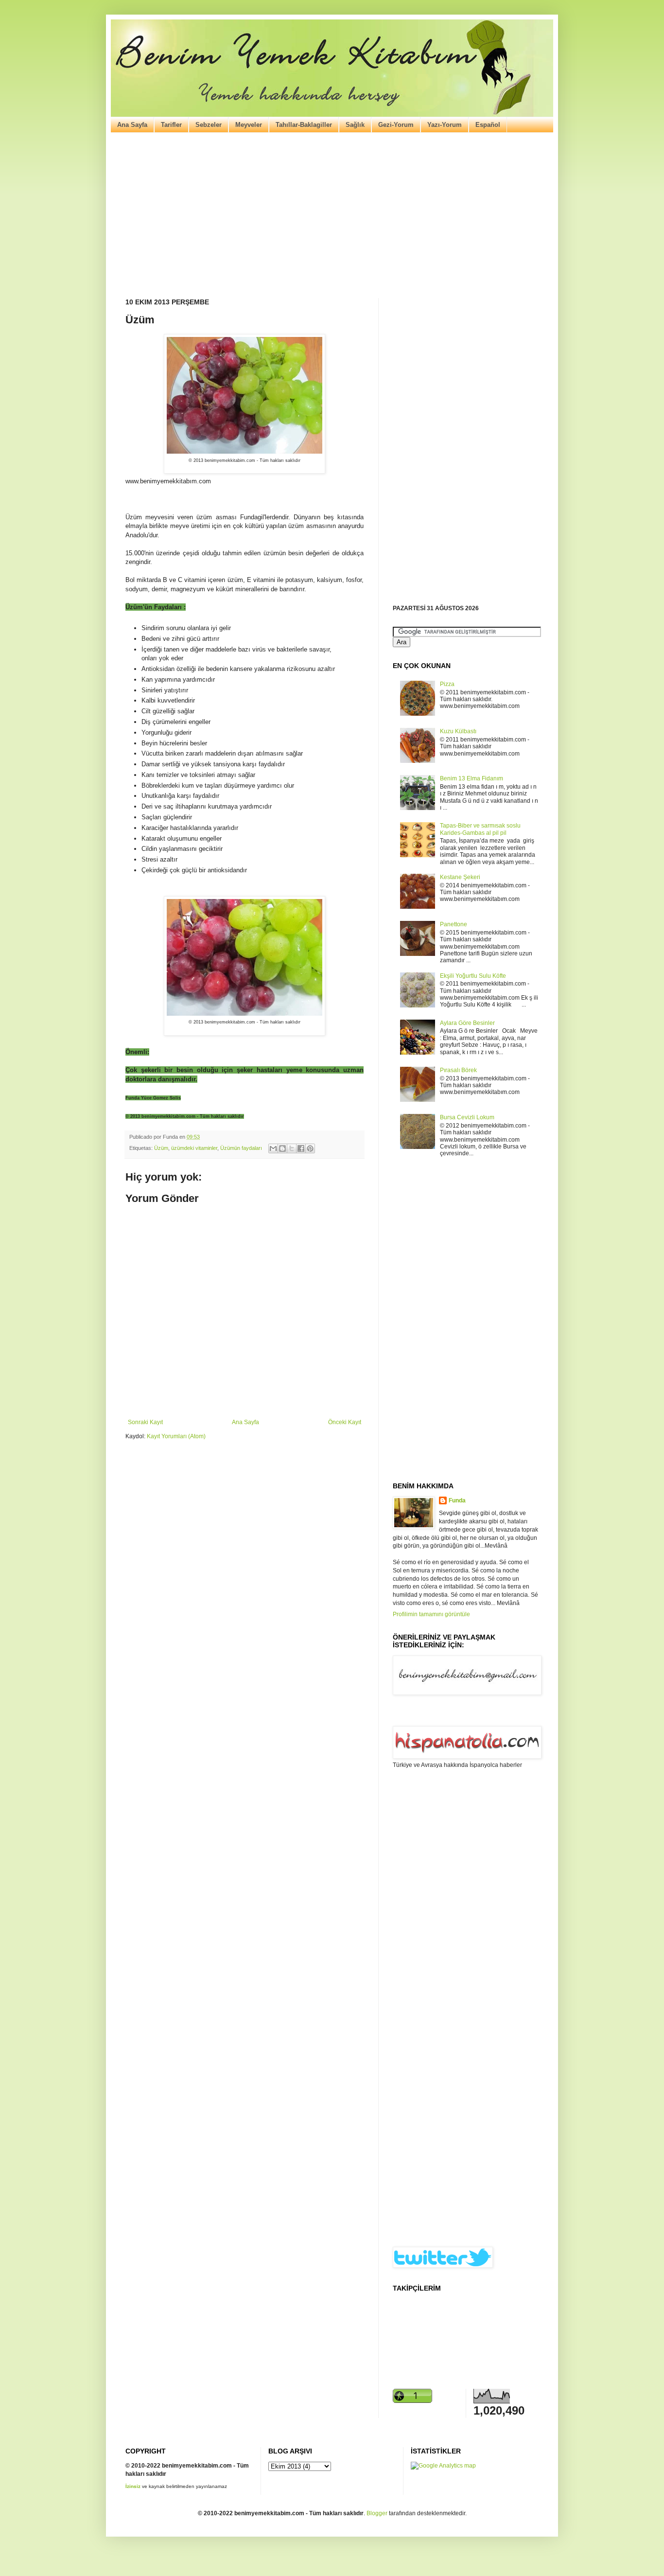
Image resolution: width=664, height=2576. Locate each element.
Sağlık (355, 125)
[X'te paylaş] (292, 1148)
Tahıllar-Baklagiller (304, 125)
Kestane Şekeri (460, 877)
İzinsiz (133, 2486)
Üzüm (161, 1148)
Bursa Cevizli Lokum (467, 1117)
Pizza (447, 684)
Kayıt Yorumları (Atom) (176, 1436)
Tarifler (171, 125)
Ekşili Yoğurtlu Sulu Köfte (473, 976)
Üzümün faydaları (241, 1148)
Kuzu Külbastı (458, 731)
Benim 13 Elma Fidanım (472, 778)
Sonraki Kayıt (145, 1422)
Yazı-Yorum (445, 125)
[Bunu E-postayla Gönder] (273, 1148)
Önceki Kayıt (345, 1422)
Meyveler (249, 125)
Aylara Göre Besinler (467, 1023)
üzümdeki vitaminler (194, 1148)
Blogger (377, 2513)
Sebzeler (209, 125)
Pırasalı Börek (458, 1070)
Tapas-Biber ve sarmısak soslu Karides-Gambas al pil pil (480, 829)
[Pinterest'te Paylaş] (310, 1148)
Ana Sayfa (132, 125)
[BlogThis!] (282, 1148)
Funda (457, 1500)
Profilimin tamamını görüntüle (431, 1614)
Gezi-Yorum (396, 125)
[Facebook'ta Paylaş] (301, 1148)
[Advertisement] (332, 215)
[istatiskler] (443, 2466)
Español (488, 125)
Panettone (454, 924)
